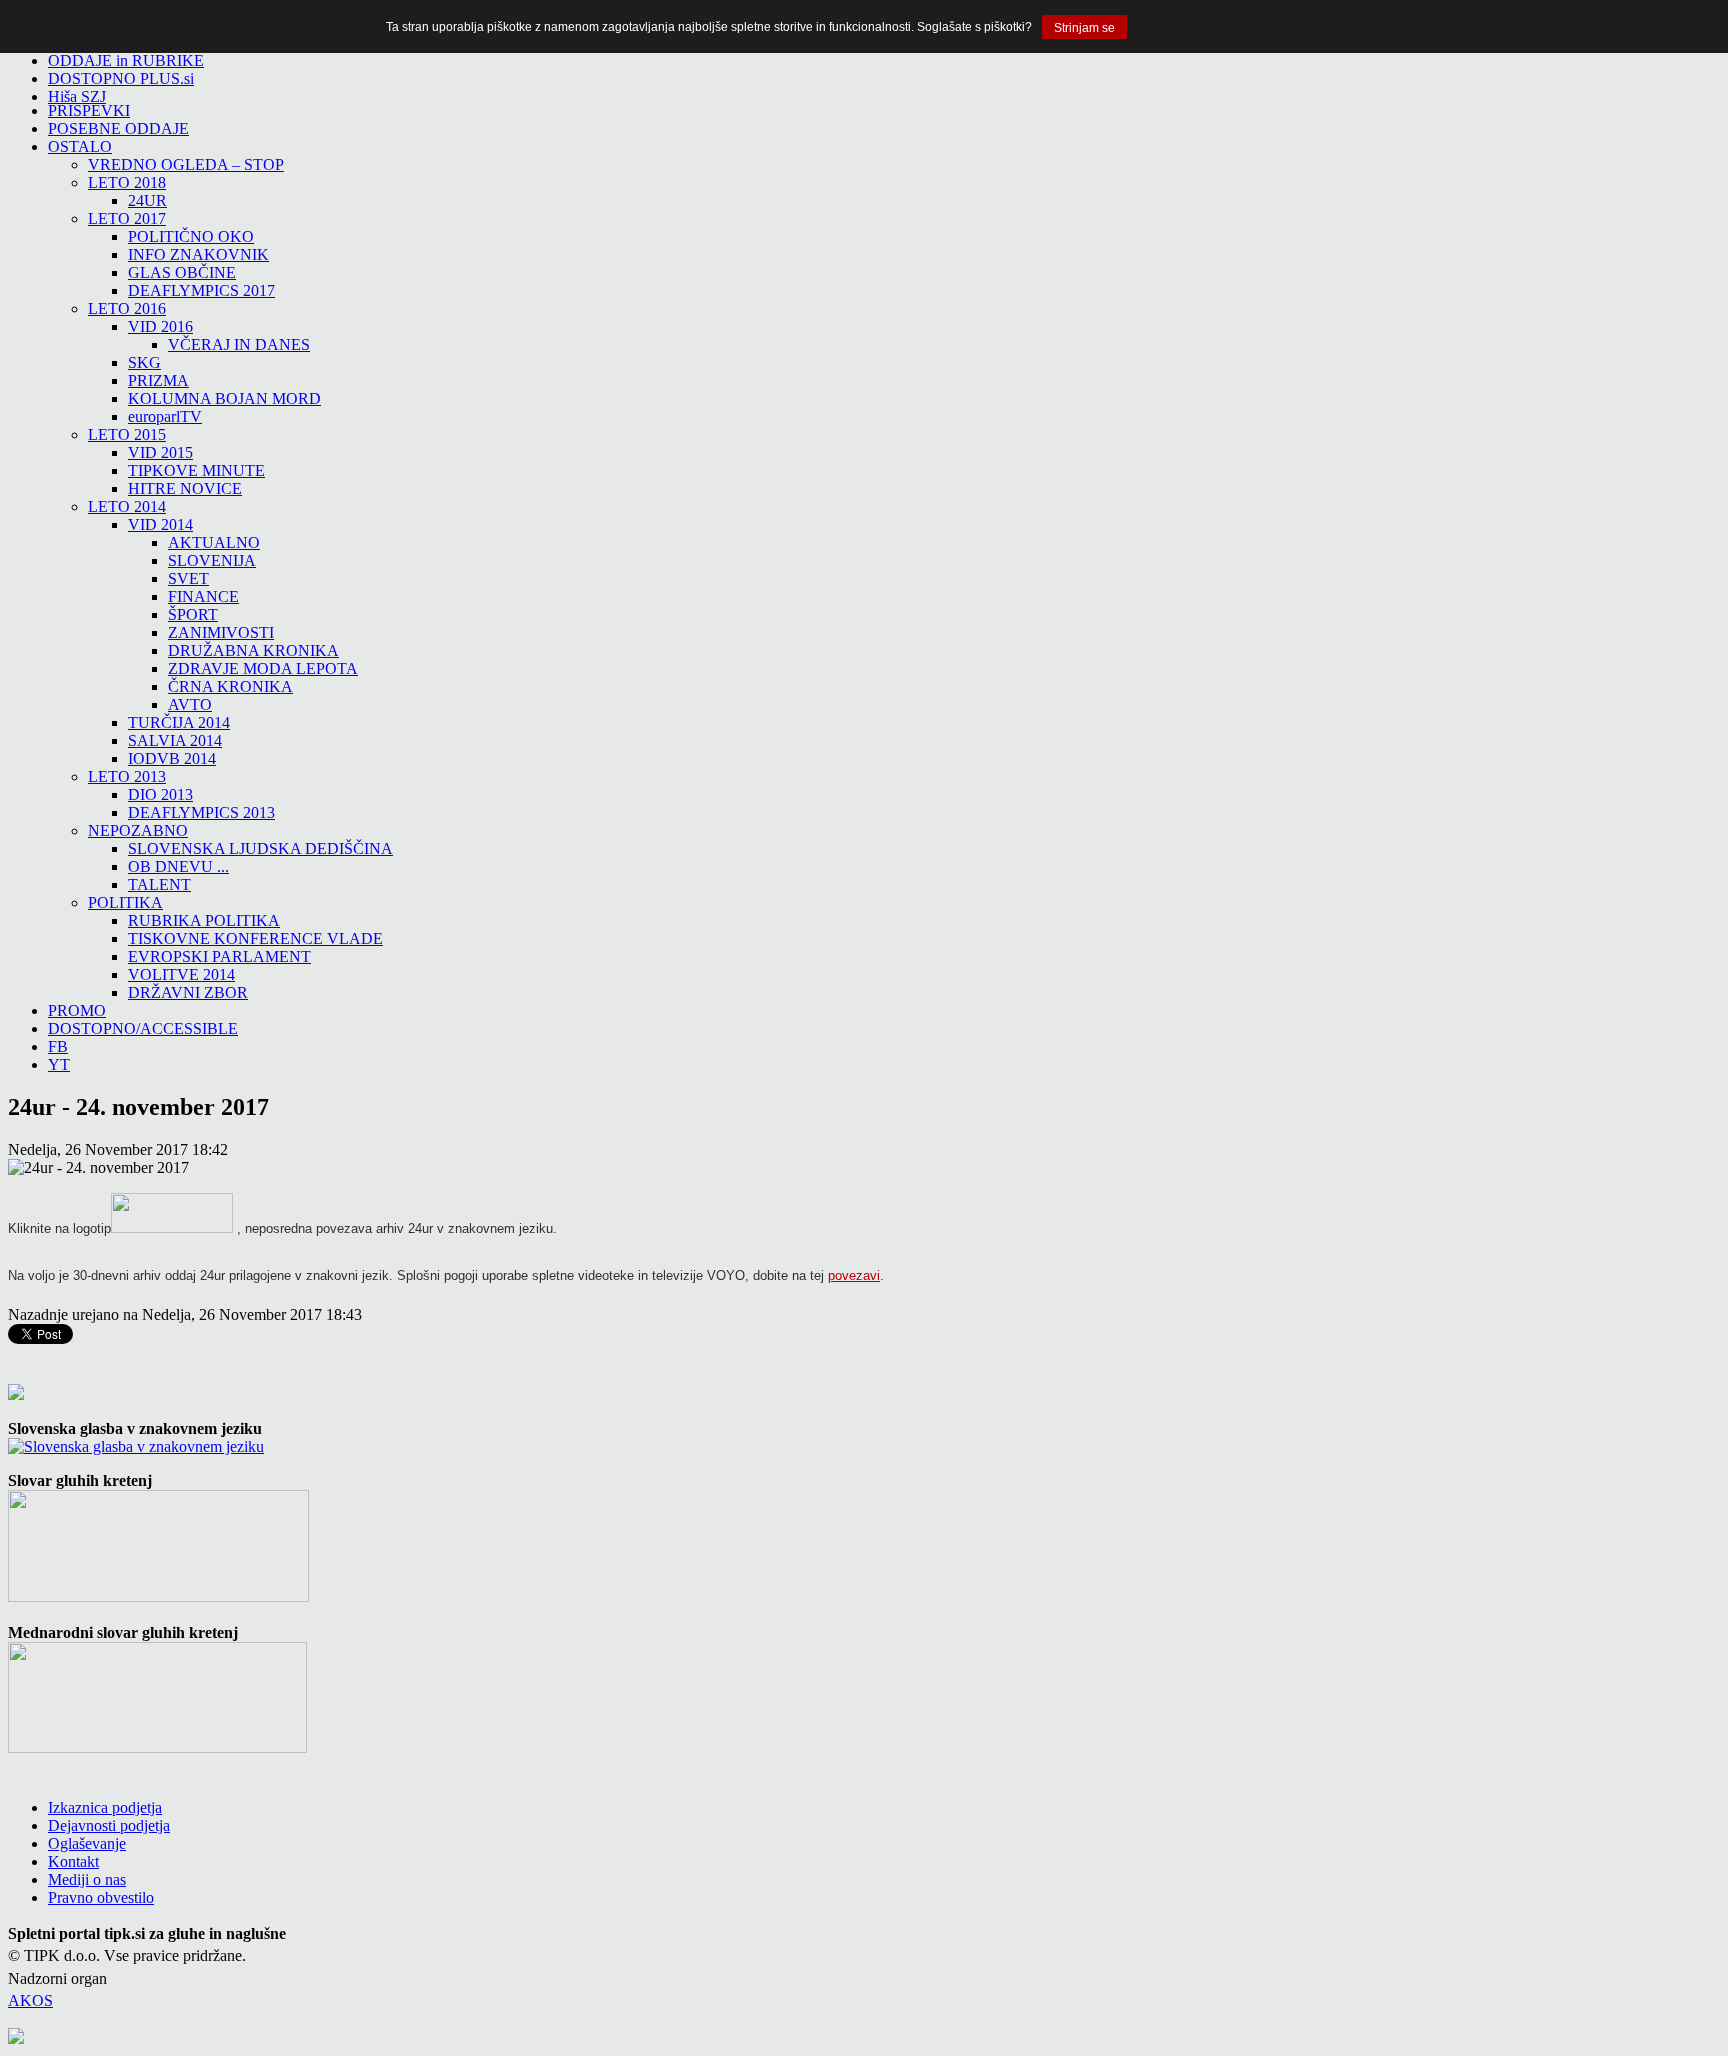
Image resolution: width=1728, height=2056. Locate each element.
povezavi (854, 1275)
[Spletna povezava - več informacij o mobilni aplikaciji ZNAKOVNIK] (158, 1596)
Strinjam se (1084, 28)
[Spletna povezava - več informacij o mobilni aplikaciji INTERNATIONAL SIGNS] (157, 1747)
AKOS (30, 2000)
